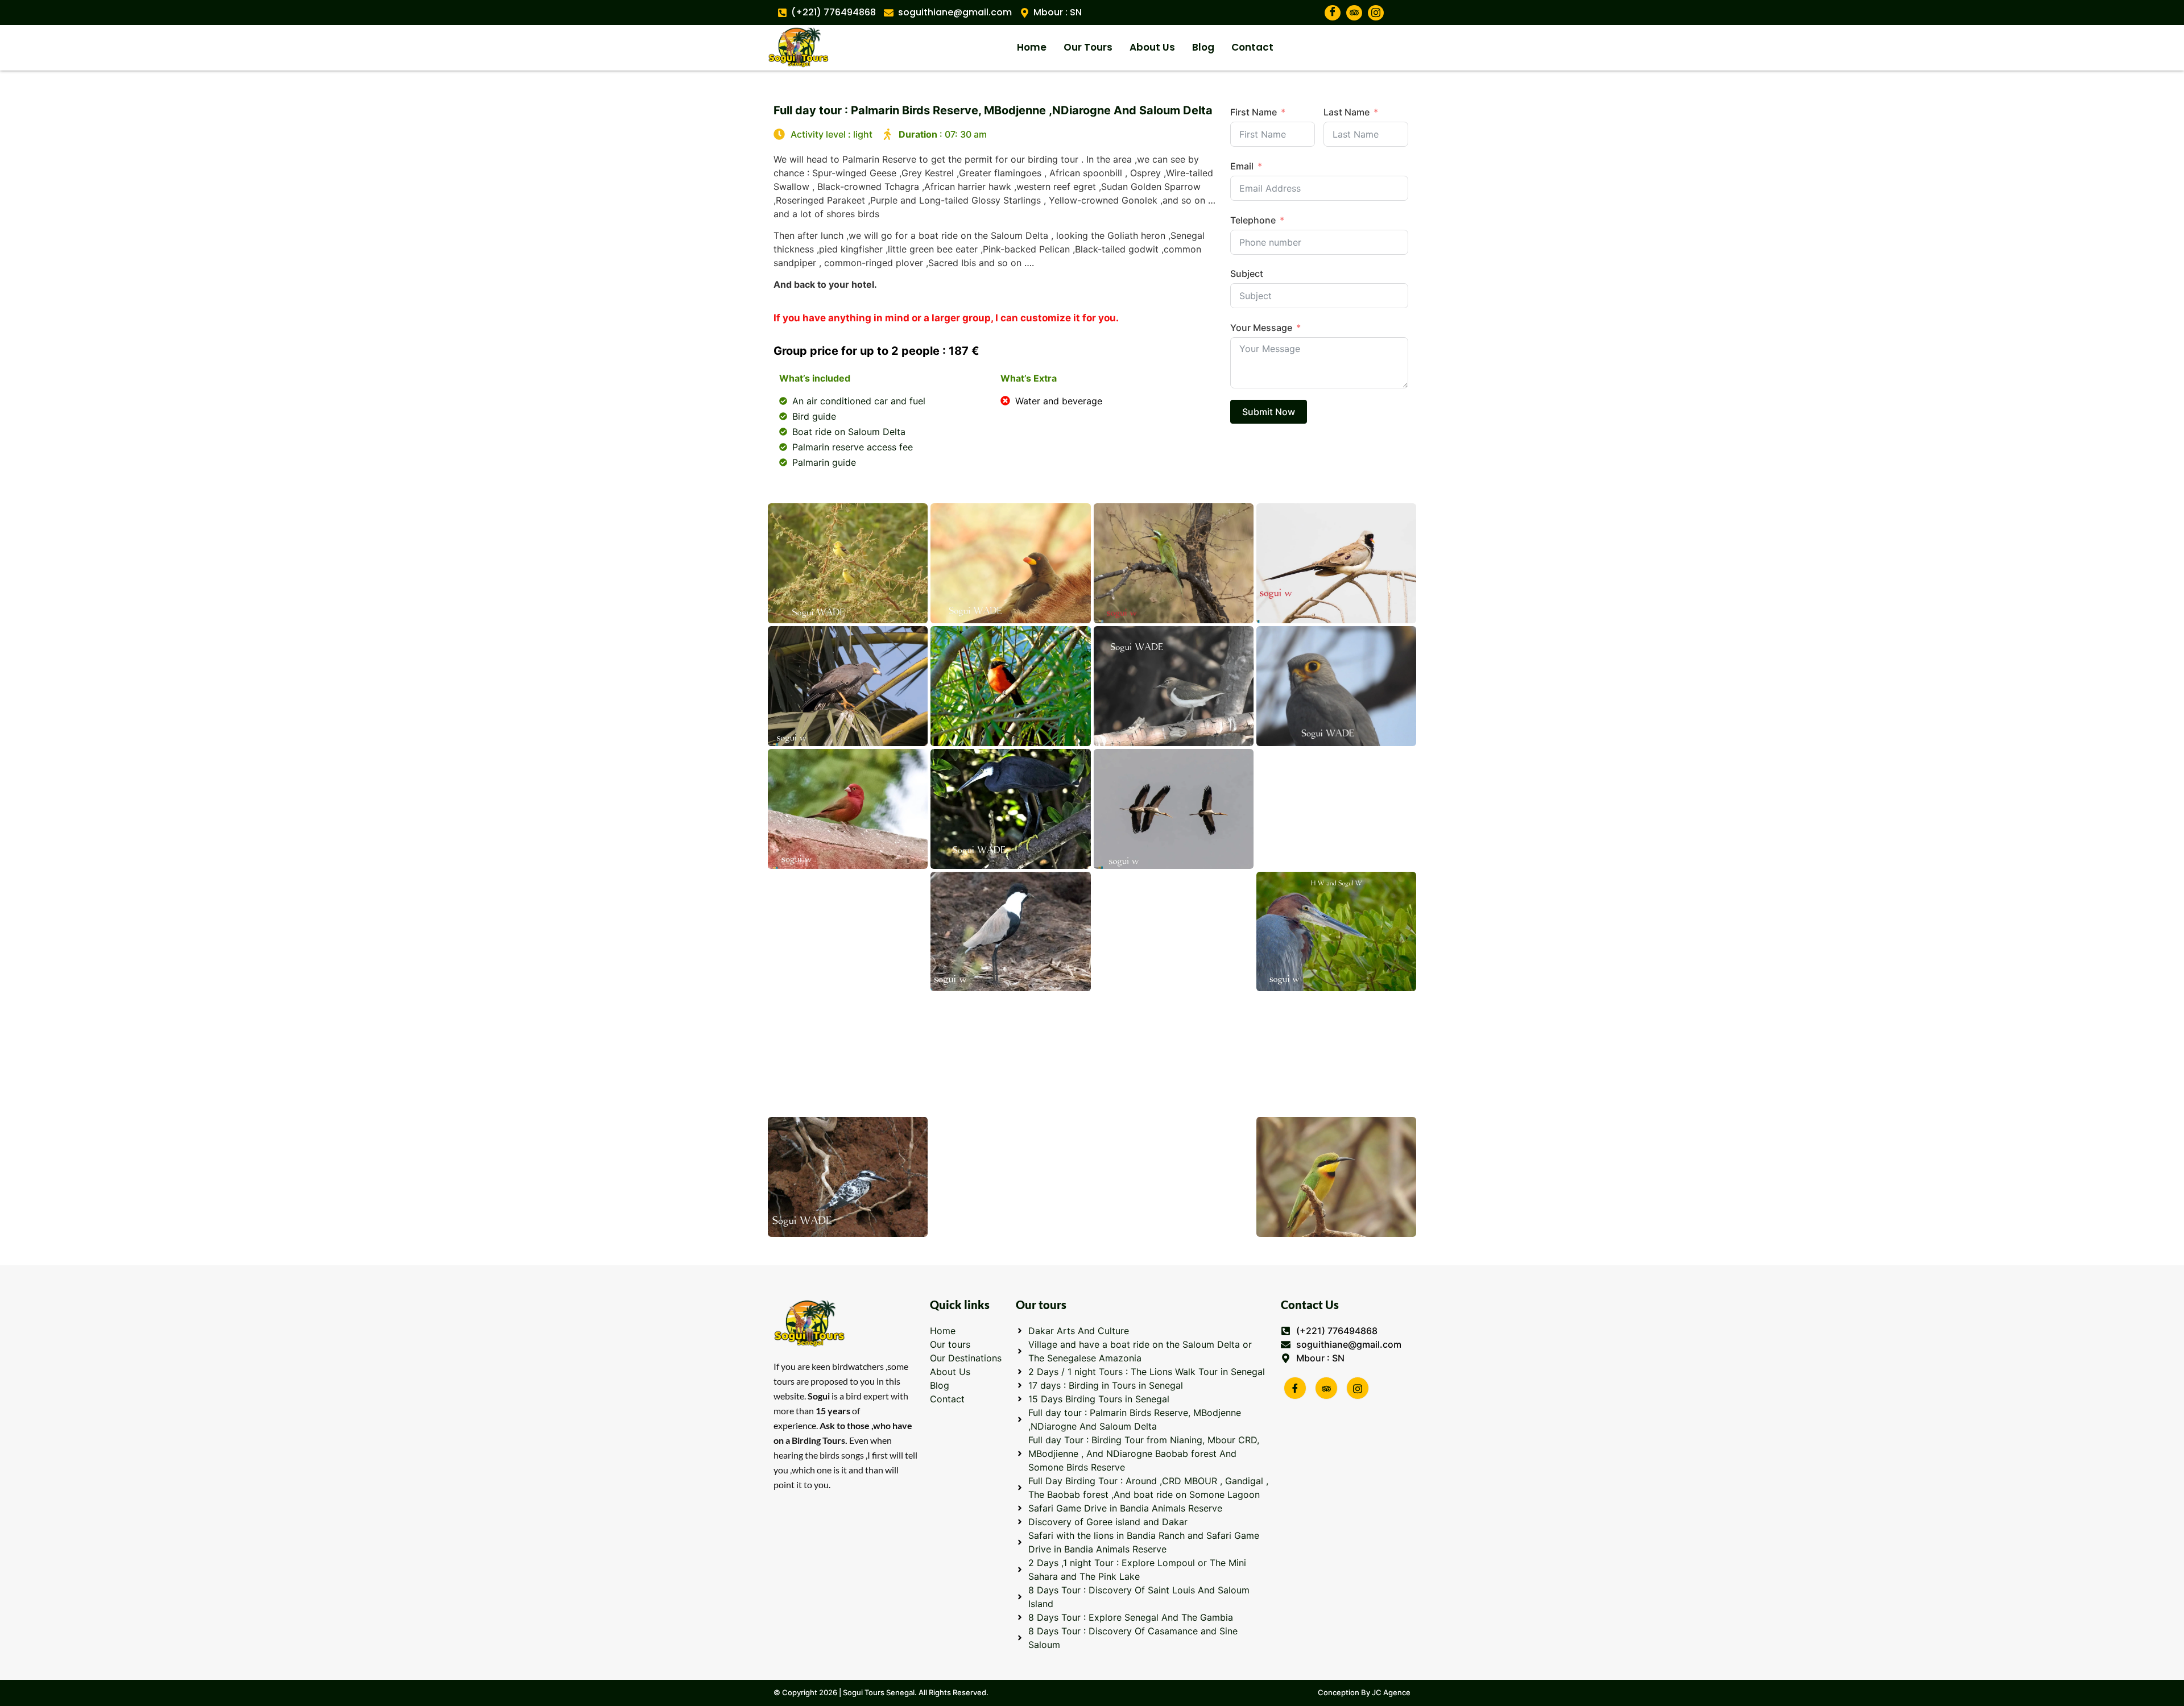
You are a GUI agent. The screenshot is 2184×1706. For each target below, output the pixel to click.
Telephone (1253, 220)
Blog (1203, 47)
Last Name (1347, 112)
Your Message (1261, 328)
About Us (1152, 47)
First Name (1254, 112)
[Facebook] (1333, 13)
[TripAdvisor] (1354, 13)
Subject (1247, 274)
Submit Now (1269, 412)
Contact (1252, 47)
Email (1242, 166)
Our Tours (1088, 47)
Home (1032, 47)
